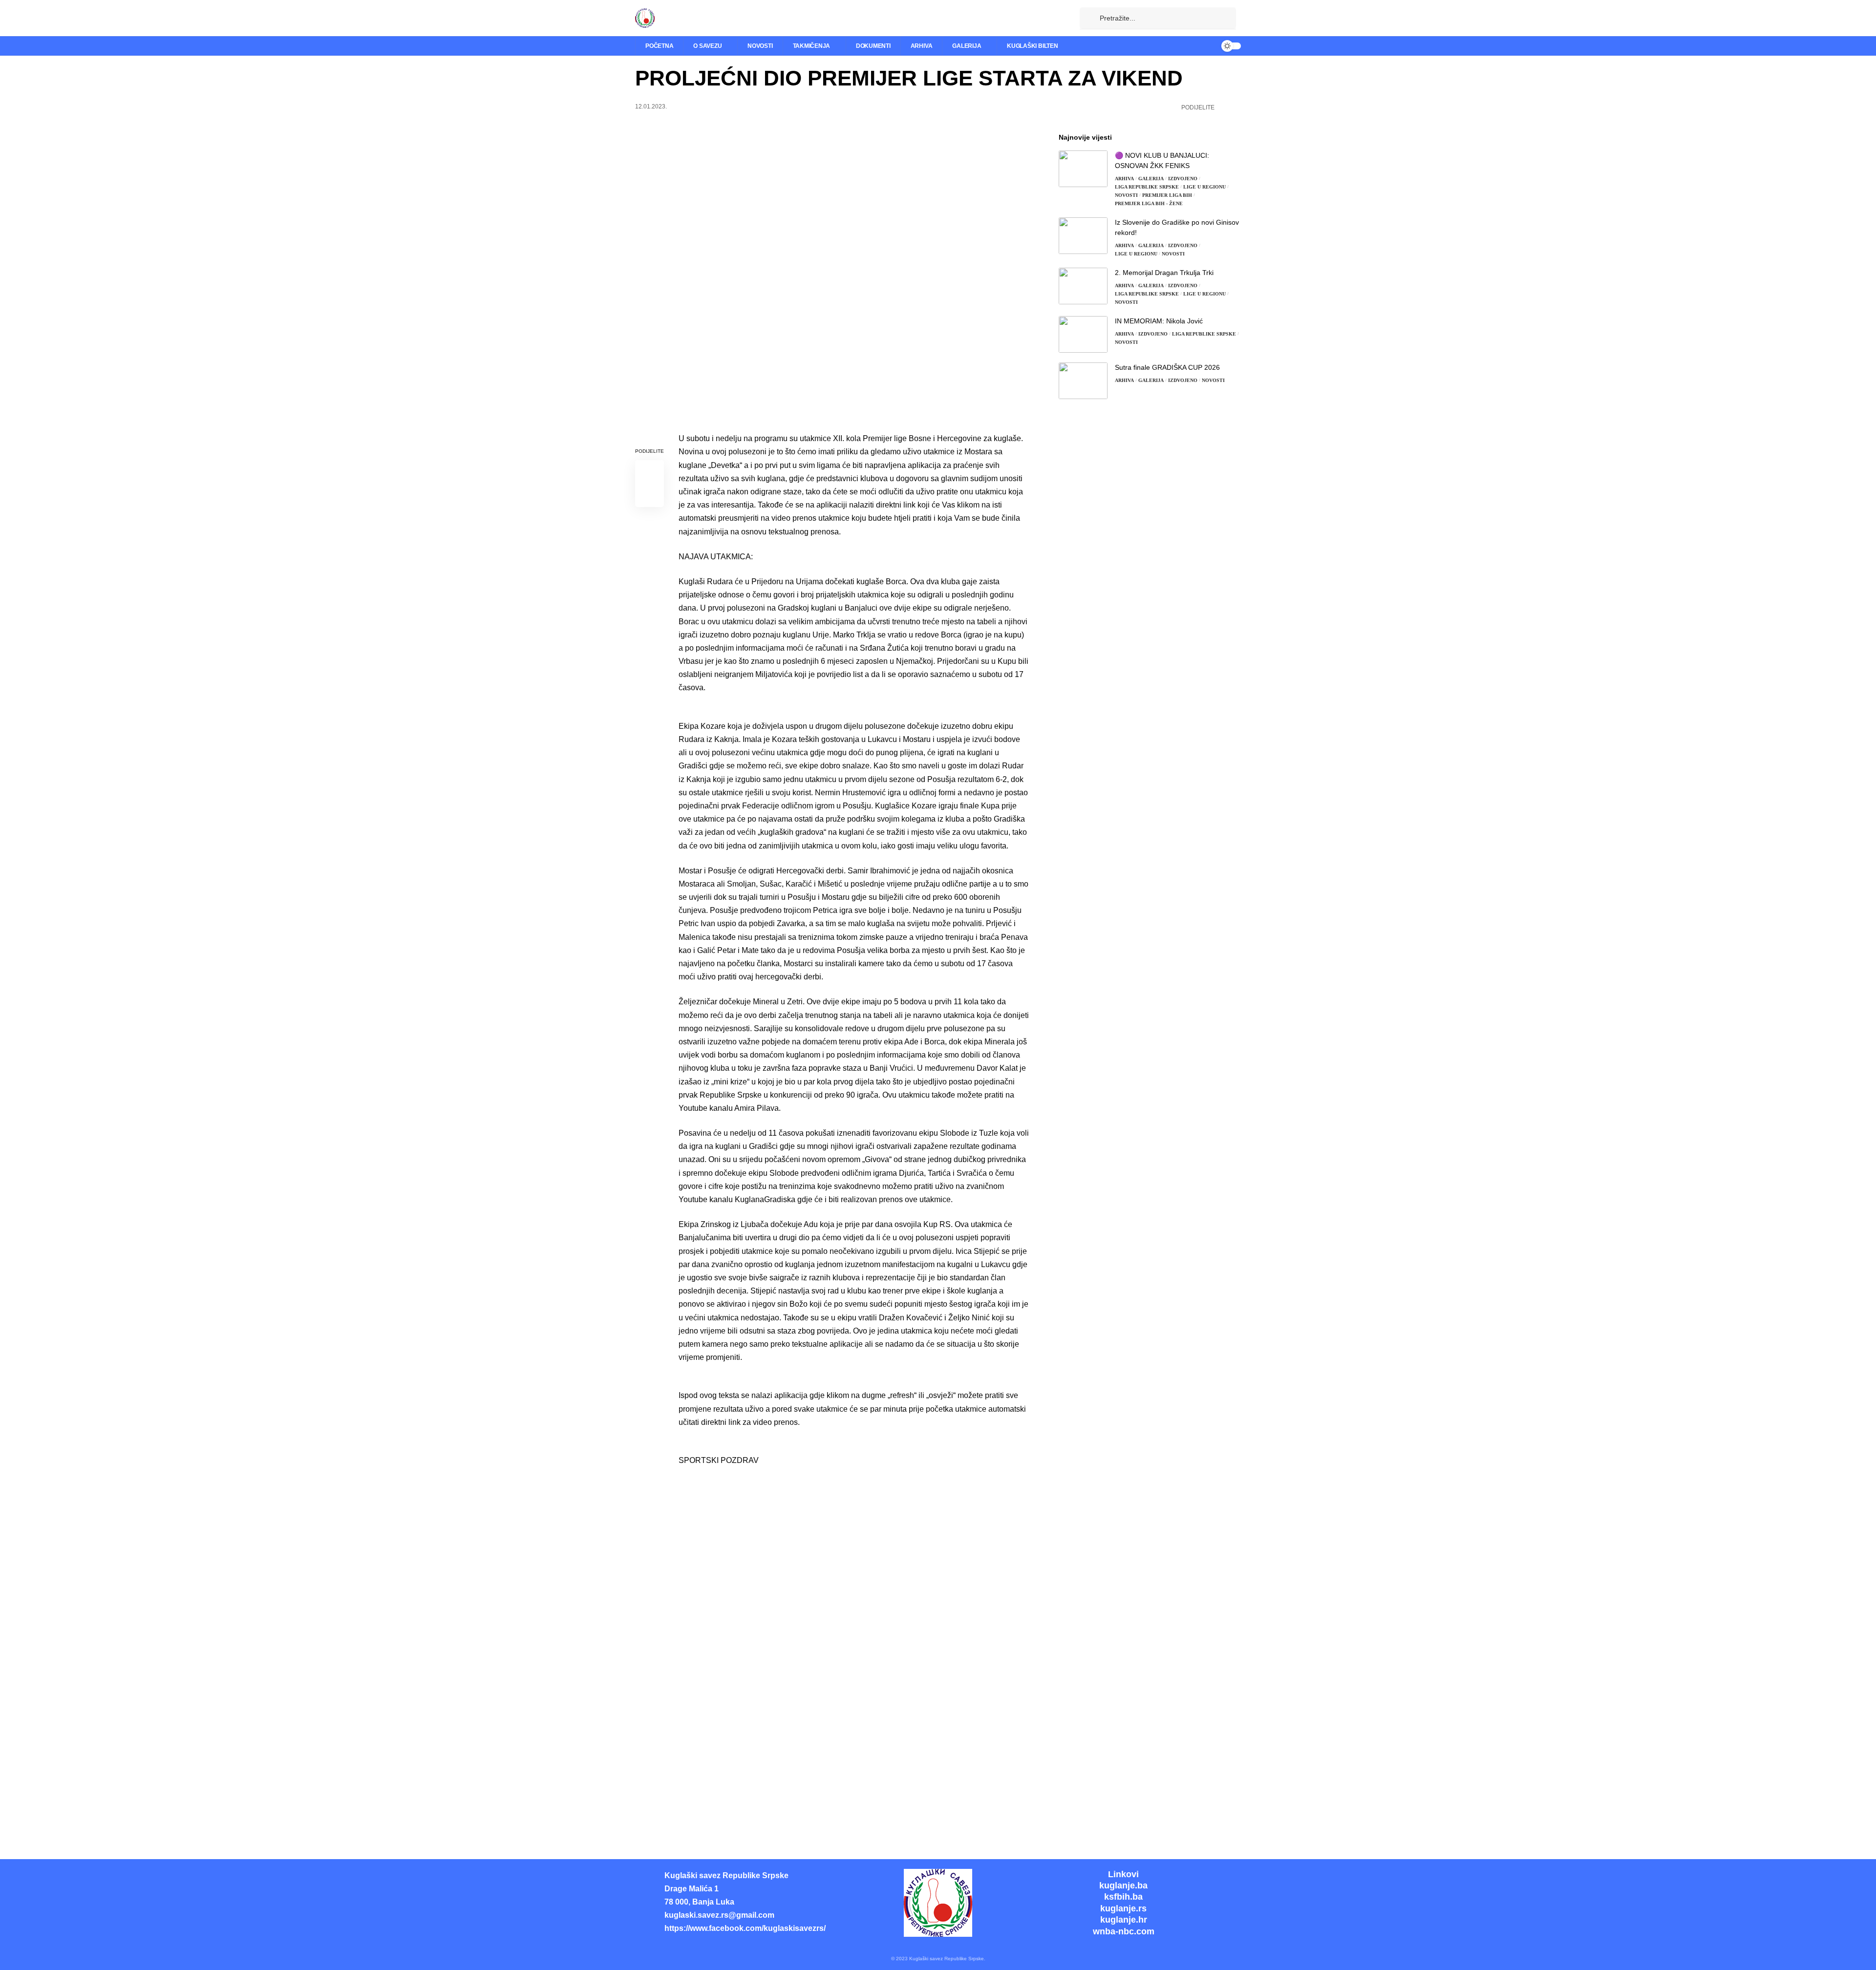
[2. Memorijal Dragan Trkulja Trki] (1083, 286)
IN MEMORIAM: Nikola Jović (1159, 321)
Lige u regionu (1204, 187)
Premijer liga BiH (1167, 195)
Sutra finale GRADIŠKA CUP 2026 (1167, 367)
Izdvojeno (1183, 179)
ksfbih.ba (1123, 1897)
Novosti (1126, 195)
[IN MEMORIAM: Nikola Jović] (1083, 334)
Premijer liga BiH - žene (1149, 203)
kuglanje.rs (1123, 1908)
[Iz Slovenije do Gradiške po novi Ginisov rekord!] (1083, 236)
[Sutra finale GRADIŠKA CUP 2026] (1083, 381)
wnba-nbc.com (1124, 1931)
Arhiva (1124, 179)
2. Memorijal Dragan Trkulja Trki (1164, 273)
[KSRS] (645, 18)
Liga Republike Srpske (1147, 187)
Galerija (1151, 179)
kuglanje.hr (1124, 1920)
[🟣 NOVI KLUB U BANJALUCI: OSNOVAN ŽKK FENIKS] (1083, 169)
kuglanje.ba (1123, 1885)
